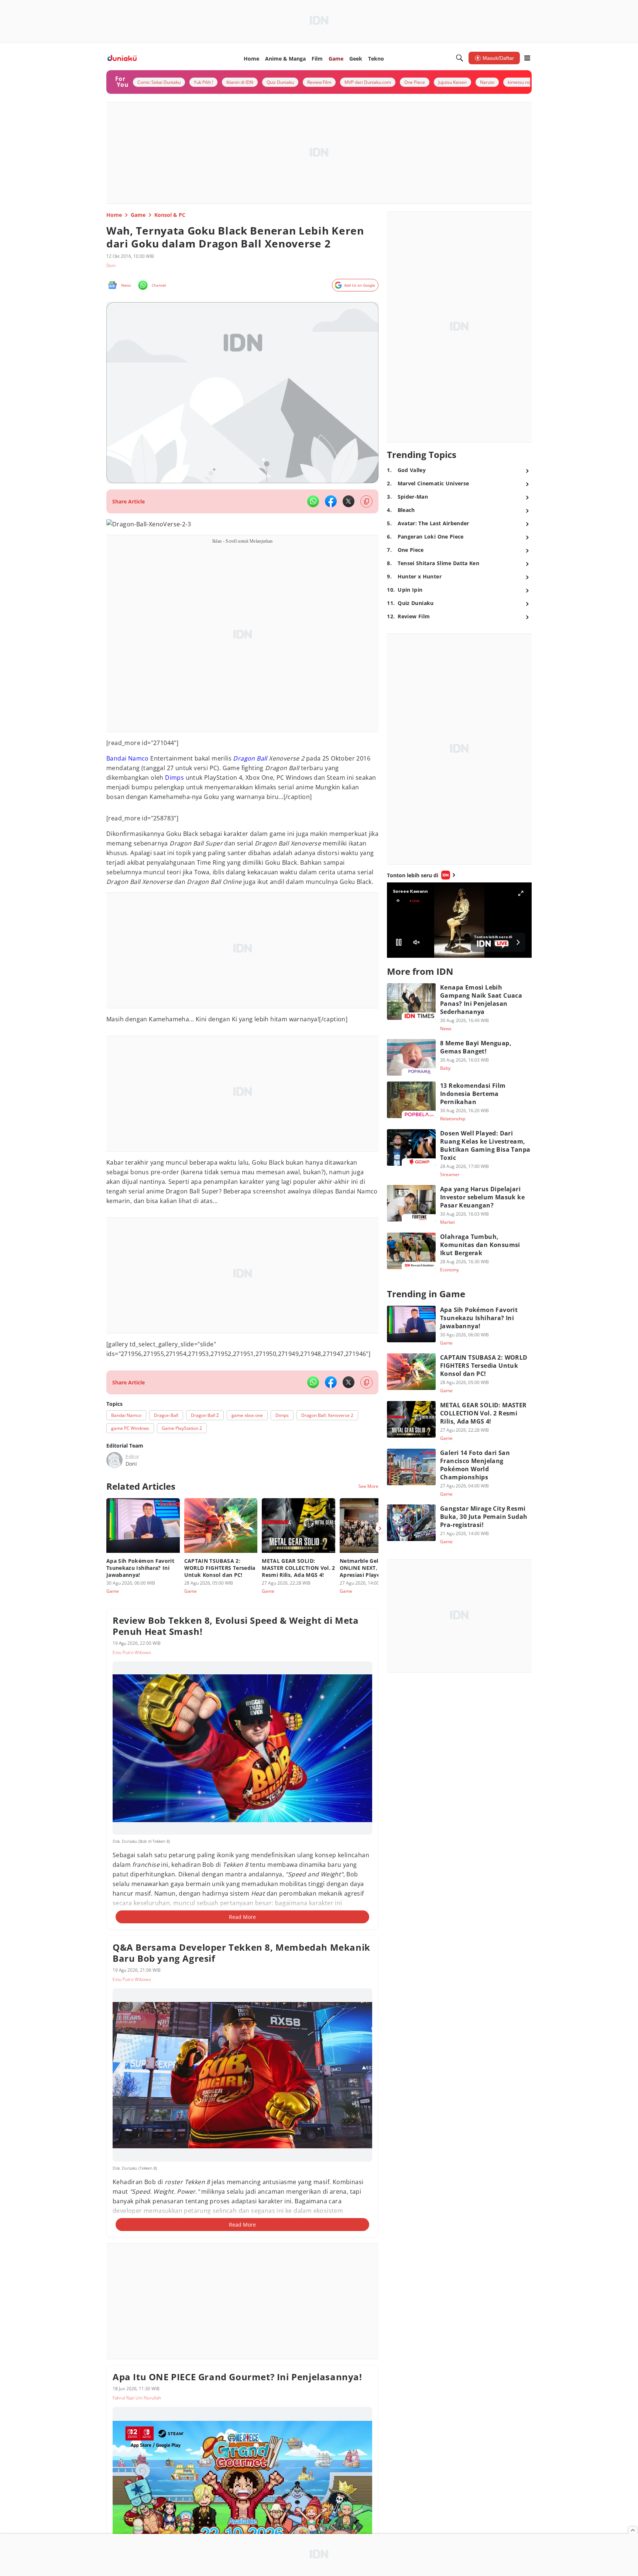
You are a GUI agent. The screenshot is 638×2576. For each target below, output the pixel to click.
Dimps (174, 778)
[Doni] (114, 1460)
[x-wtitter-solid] (349, 501)
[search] (460, 58)
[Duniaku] (122, 58)
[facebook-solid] (331, 501)
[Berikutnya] (380, 1528)
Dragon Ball (250, 758)
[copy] (366, 501)
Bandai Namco (128, 758)
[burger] (527, 58)
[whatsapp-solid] (313, 501)
